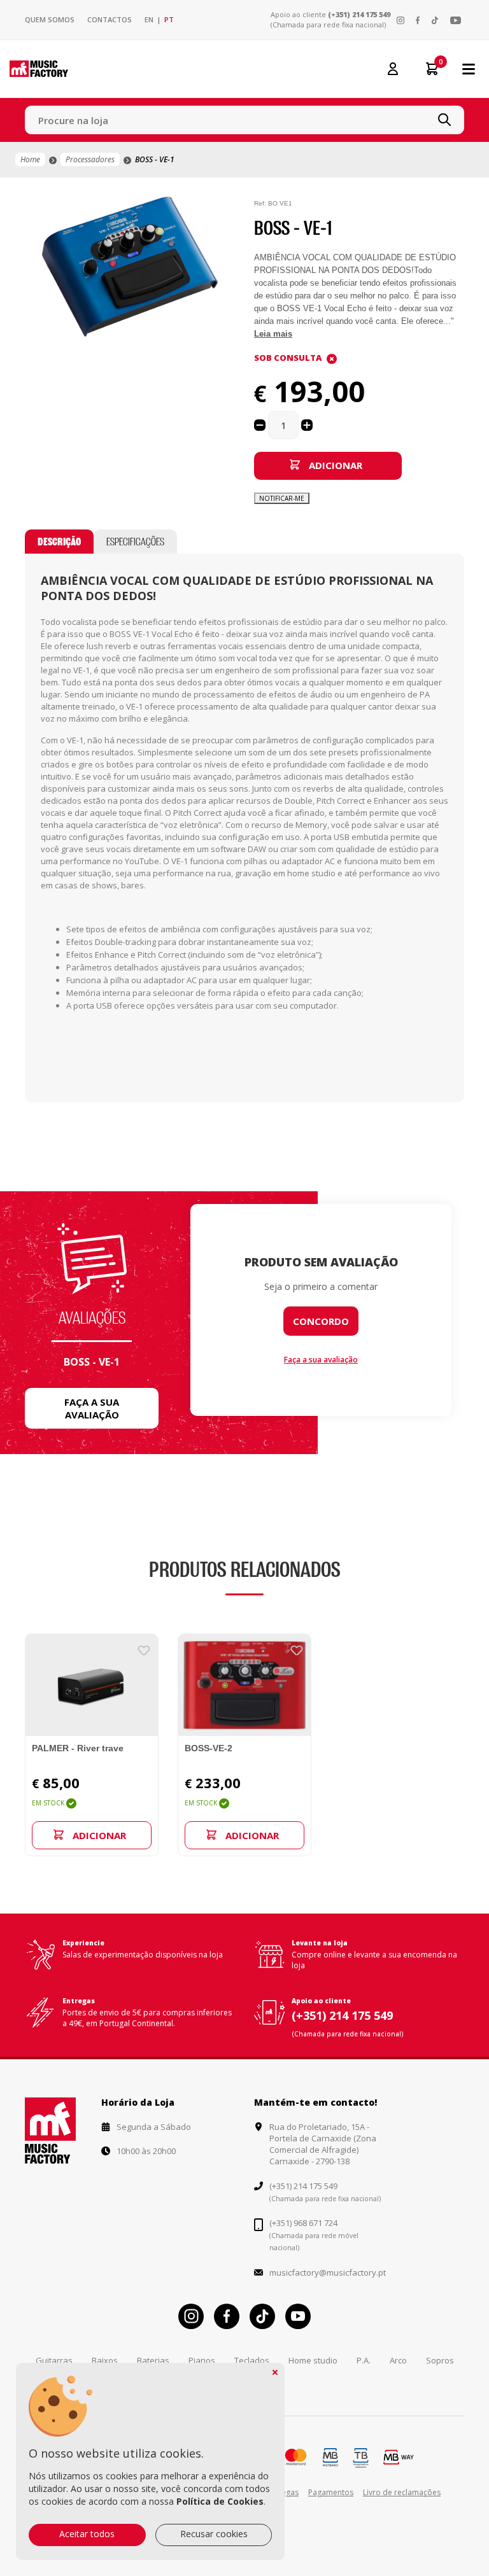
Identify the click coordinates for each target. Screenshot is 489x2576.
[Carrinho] (428, 69)
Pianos (202, 2360)
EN (149, 19)
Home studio (313, 2360)
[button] (223, 208)
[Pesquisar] (444, 120)
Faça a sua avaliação (92, 1408)
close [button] (275, 2372)
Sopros (440, 2360)
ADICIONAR (336, 465)
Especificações (135, 542)
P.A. (364, 2360)
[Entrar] (393, 68)
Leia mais (273, 334)
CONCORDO (321, 1321)
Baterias (153, 2360)
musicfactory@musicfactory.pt (328, 2272)
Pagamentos (331, 2492)
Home (30, 159)
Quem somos (50, 19)
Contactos (110, 19)
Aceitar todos (87, 2534)
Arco (398, 2360)
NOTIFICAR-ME (282, 498)
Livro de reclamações (402, 2492)
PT (169, 19)
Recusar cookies (214, 2534)
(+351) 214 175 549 (359, 14)
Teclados (252, 2360)
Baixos (105, 2360)
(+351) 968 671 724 (303, 2223)
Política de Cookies (220, 2501)
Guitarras (54, 2360)
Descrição (59, 542)
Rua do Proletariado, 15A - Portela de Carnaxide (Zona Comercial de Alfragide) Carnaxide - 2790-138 (323, 2144)
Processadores (90, 159)
